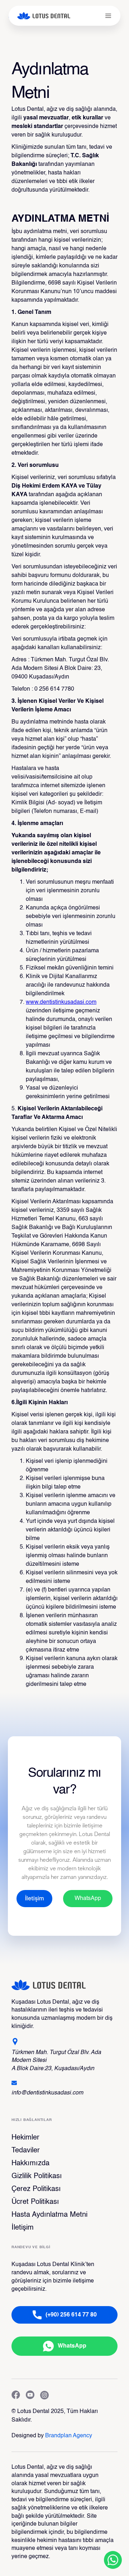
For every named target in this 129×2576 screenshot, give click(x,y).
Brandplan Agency (69, 2436)
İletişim (23, 2228)
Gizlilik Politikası (37, 2176)
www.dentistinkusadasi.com (61, 1002)
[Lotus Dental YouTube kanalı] (30, 2396)
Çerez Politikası (36, 2189)
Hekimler (25, 2138)
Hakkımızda (30, 2163)
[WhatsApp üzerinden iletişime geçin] (113, 2560)
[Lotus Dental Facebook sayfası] (16, 2396)
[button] (108, 16)
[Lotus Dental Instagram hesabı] (44, 2396)
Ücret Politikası (35, 2202)
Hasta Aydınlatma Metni (49, 2215)
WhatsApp (88, 1899)
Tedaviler (26, 2151)
